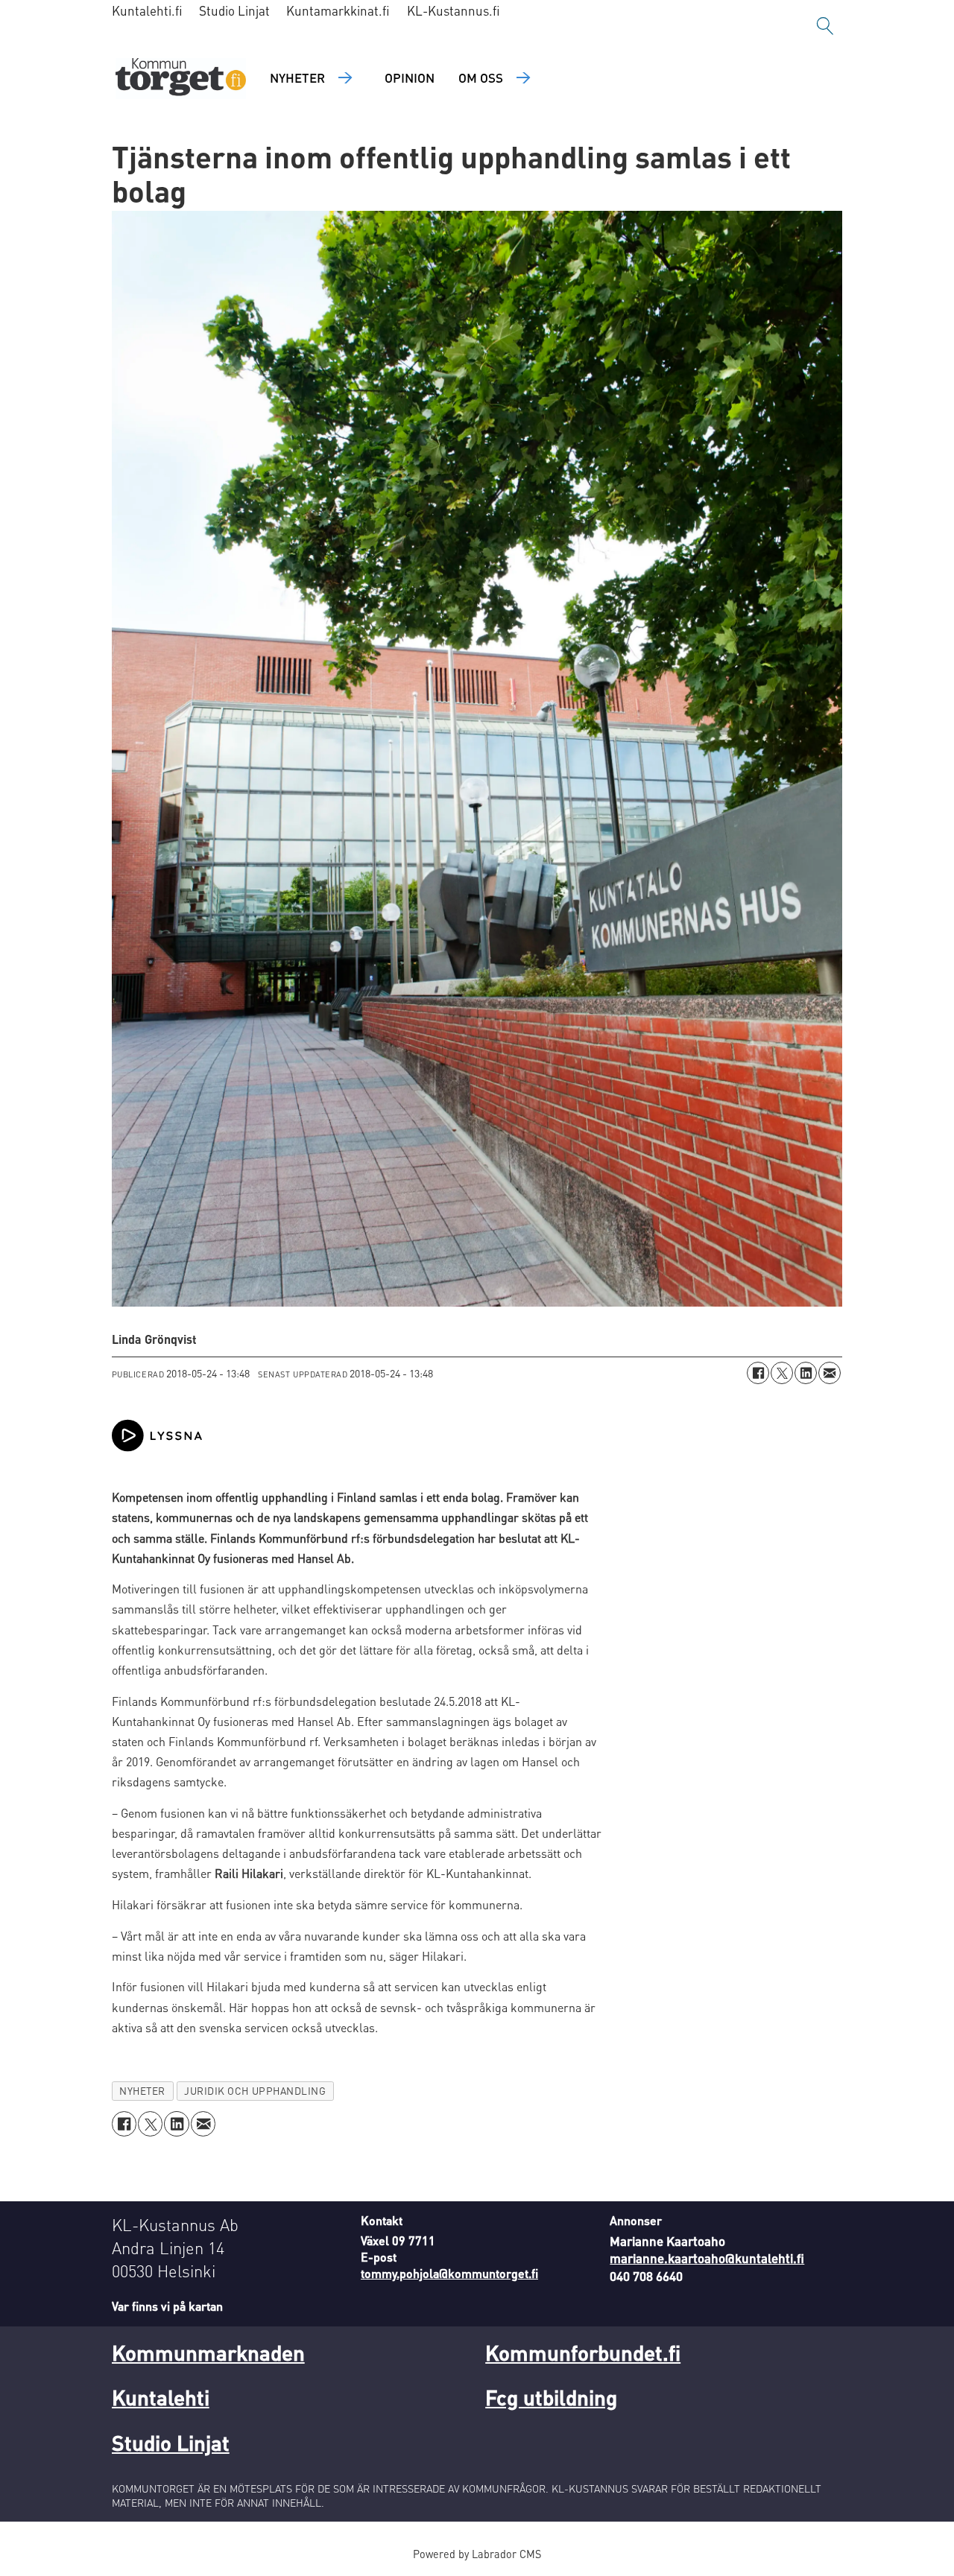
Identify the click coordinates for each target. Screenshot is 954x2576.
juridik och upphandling (255, 2091)
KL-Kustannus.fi (454, 10)
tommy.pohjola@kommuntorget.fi (449, 2273)
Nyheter (297, 77)
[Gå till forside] (181, 79)
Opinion (410, 77)
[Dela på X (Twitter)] (782, 1373)
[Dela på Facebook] (758, 1373)
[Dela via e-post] (830, 1373)
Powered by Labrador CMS (477, 2554)
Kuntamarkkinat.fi (338, 10)
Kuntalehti (161, 2397)
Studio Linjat (234, 10)
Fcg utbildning (551, 2397)
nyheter (142, 2091)
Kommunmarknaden (208, 2353)
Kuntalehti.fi (147, 10)
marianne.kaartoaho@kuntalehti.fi (707, 2258)
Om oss (481, 77)
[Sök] (825, 26)
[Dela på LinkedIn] (806, 1373)
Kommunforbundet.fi (583, 2353)
